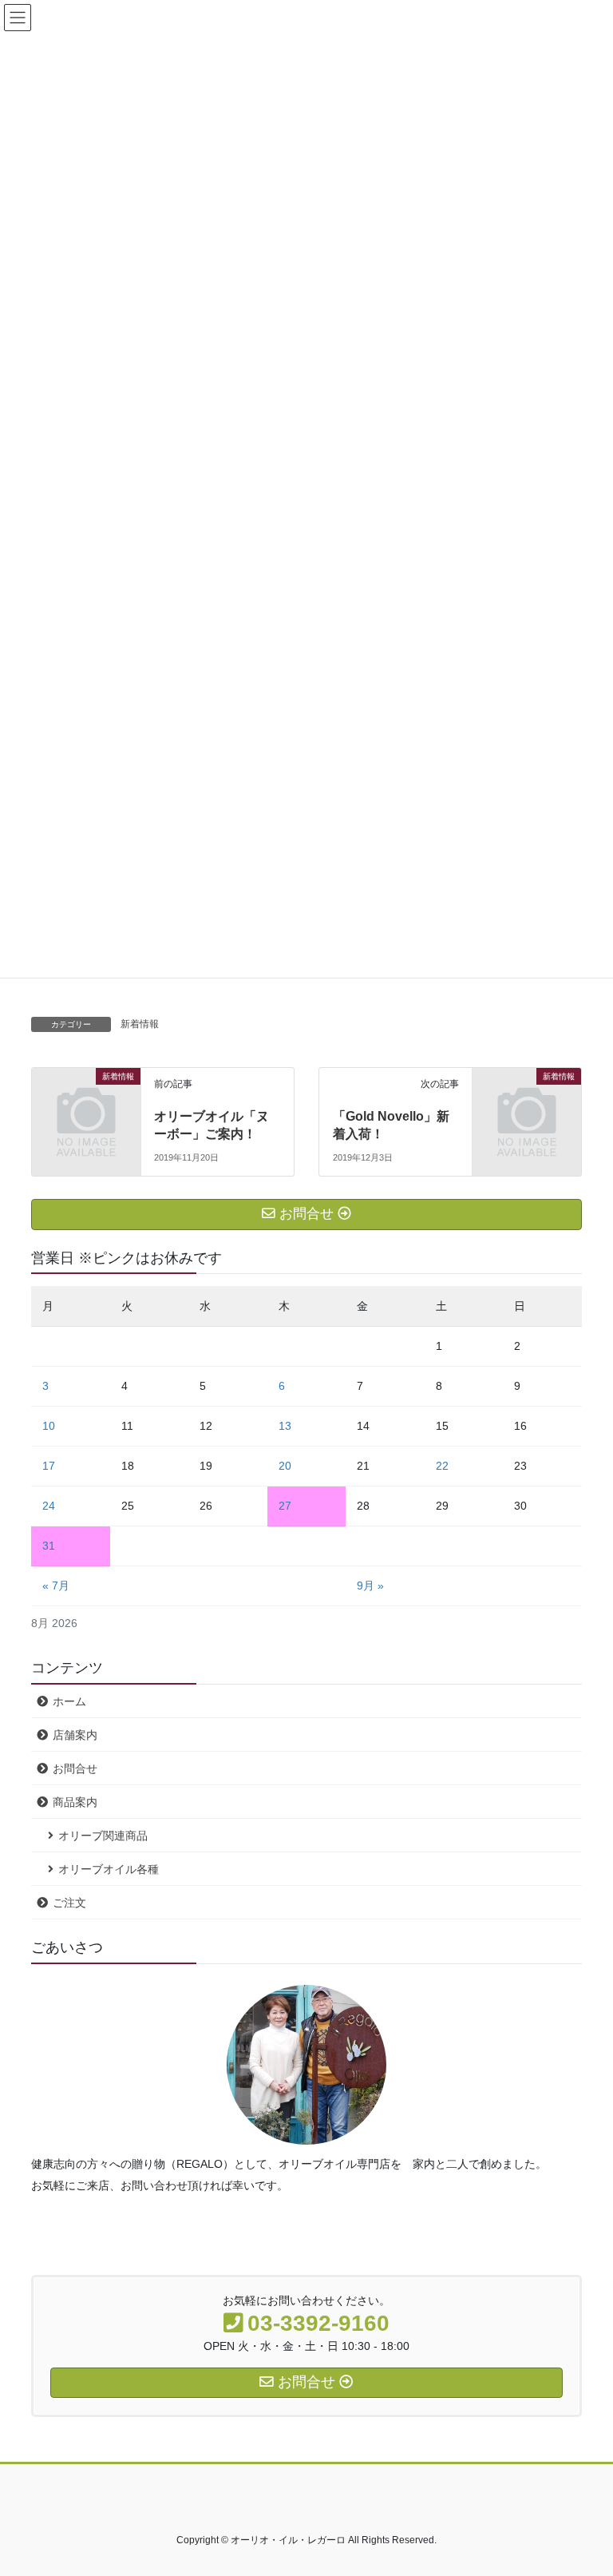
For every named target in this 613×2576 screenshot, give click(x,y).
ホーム (69, 1701)
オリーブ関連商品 (103, 1836)
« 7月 (56, 1586)
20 (285, 1466)
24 (49, 1506)
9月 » (370, 1586)
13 (285, 1426)
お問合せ (75, 1768)
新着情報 (140, 1024)
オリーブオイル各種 (109, 1869)
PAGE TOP (584, 2484)
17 (49, 1466)
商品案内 (75, 1802)
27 (285, 1506)
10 (49, 1426)
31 (49, 1546)
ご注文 (69, 1903)
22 (442, 1466)
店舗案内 (75, 1735)
